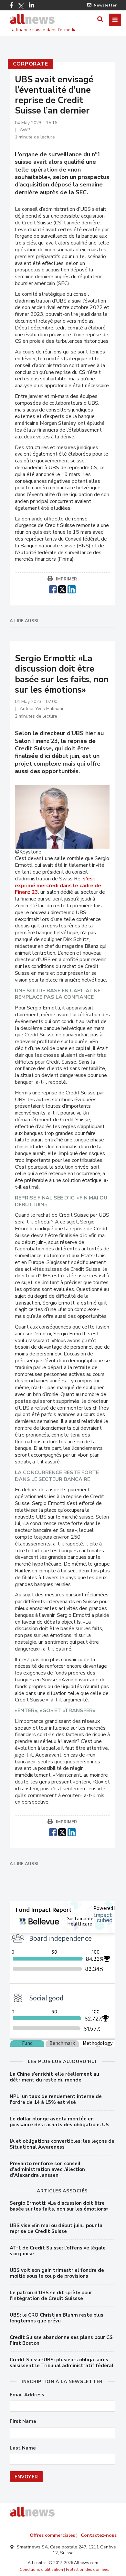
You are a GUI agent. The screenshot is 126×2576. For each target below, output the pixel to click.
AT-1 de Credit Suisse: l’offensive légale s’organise (58, 2251)
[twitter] (62, 589)
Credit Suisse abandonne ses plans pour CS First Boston (61, 2340)
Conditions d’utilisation (41, 2570)
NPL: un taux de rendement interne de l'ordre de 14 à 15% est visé (56, 2099)
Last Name (23, 2448)
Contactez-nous (99, 2535)
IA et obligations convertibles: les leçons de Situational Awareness (62, 2144)
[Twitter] (21, 6)
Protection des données (87, 2570)
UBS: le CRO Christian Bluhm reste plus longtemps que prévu (57, 2318)
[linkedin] (72, 589)
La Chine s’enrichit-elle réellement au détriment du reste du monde (54, 2077)
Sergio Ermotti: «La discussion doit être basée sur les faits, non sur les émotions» (59, 2206)
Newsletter (105, 5)
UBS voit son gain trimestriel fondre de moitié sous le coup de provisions (57, 2273)
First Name (23, 2421)
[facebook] (53, 589)
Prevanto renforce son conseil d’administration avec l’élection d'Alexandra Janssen (47, 2169)
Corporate (31, 64)
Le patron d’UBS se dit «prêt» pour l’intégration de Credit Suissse (51, 2296)
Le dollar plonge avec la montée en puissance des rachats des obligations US (59, 2122)
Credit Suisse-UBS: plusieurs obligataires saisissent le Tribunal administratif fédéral (62, 2363)
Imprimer (66, 579)
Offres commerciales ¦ (54, 2535)
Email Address (27, 2395)
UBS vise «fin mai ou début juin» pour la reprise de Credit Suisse (56, 2228)
